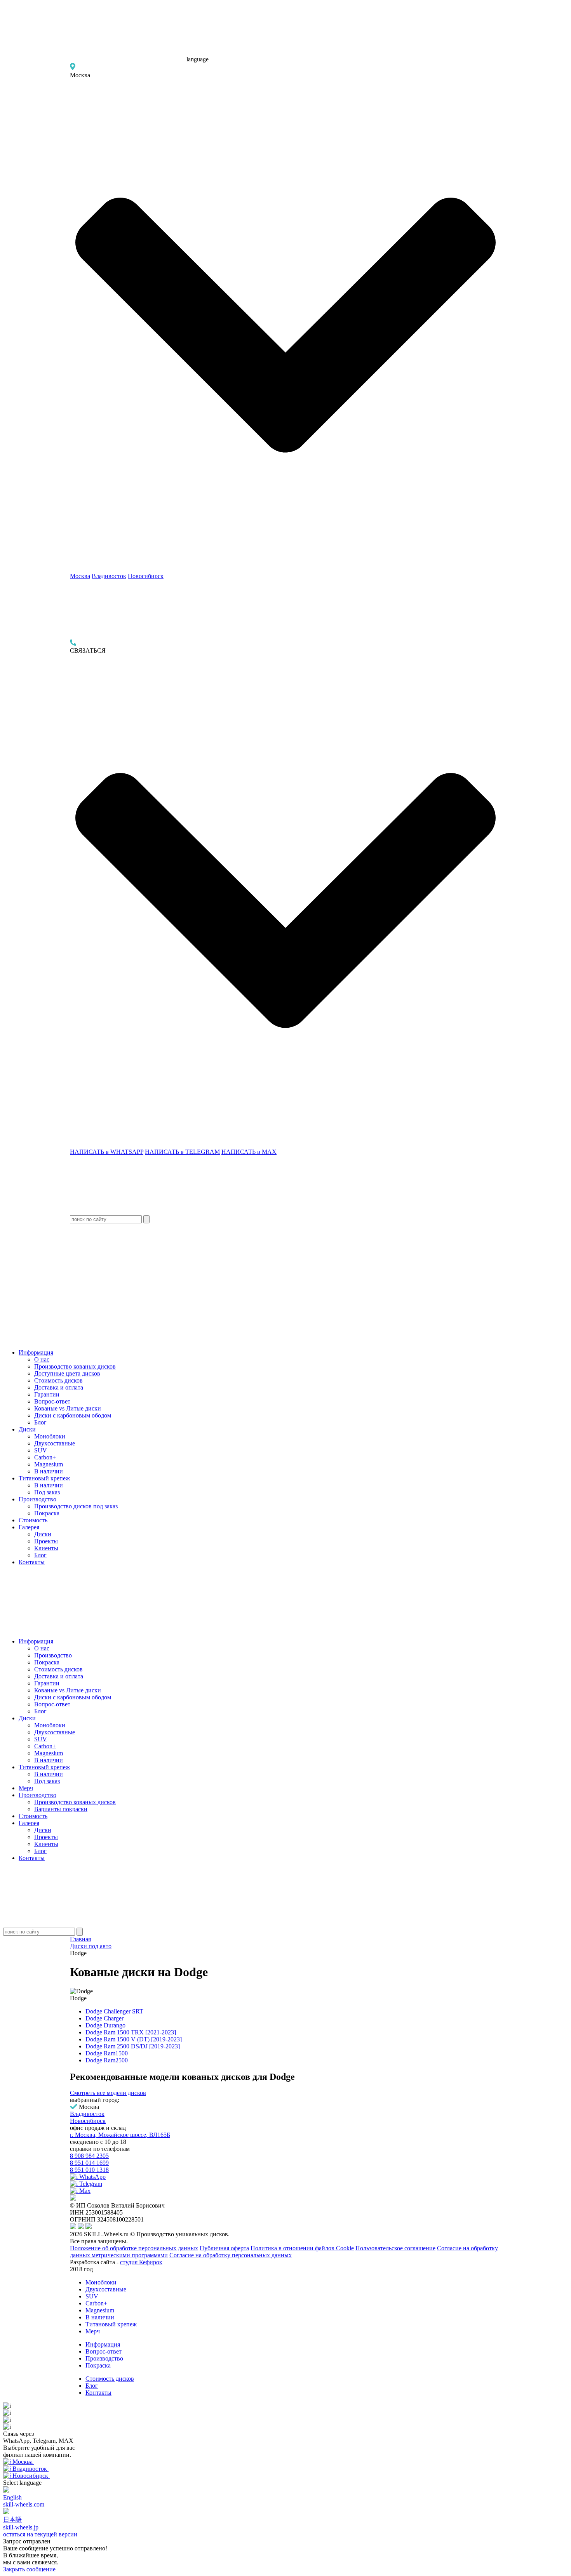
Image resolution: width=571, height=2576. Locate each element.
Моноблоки (50, 1436)
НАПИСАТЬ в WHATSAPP (107, 1152)
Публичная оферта (224, 2248)
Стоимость (33, 1520)
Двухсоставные (55, 1443)
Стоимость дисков (58, 1380)
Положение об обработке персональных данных (134, 2248)
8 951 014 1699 (89, 2163)
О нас (42, 1359)
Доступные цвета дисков (67, 1373)
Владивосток (109, 576)
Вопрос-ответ (52, 1401)
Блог (40, 1422)
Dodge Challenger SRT (114, 2011)
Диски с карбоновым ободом (73, 1415)
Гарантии (47, 1394)
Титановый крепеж (44, 1478)
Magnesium (49, 1464)
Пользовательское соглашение (395, 2248)
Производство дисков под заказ (76, 1506)
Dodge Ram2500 (107, 2060)
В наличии (49, 1471)
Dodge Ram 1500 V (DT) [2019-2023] (134, 2039)
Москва (80, 576)
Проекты (46, 1541)
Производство (37, 1499)
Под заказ (47, 1492)
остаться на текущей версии (40, 2534)
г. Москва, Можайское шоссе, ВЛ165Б (120, 2135)
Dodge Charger (104, 2018)
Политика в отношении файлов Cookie (302, 2248)
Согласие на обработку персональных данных (231, 2255)
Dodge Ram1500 (107, 2053)
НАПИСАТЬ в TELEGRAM (182, 1152)
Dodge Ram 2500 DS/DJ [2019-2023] (133, 2046)
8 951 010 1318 (89, 2170)
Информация (36, 1352)
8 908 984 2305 (89, 2156)
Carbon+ (45, 1457)
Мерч (26, 1788)
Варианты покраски (61, 1809)
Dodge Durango (105, 2025)
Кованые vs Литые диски (68, 1408)
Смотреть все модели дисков (108, 2093)
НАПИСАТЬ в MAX (249, 1152)
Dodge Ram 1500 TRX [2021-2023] (131, 2032)
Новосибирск (146, 576)
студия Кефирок (141, 2262)
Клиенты (46, 1548)
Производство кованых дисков (75, 1366)
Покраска (47, 1513)
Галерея (29, 1527)
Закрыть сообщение (29, 2569)
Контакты (32, 1562)
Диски (27, 1429)
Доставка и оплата (59, 1387)
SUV (41, 1450)
